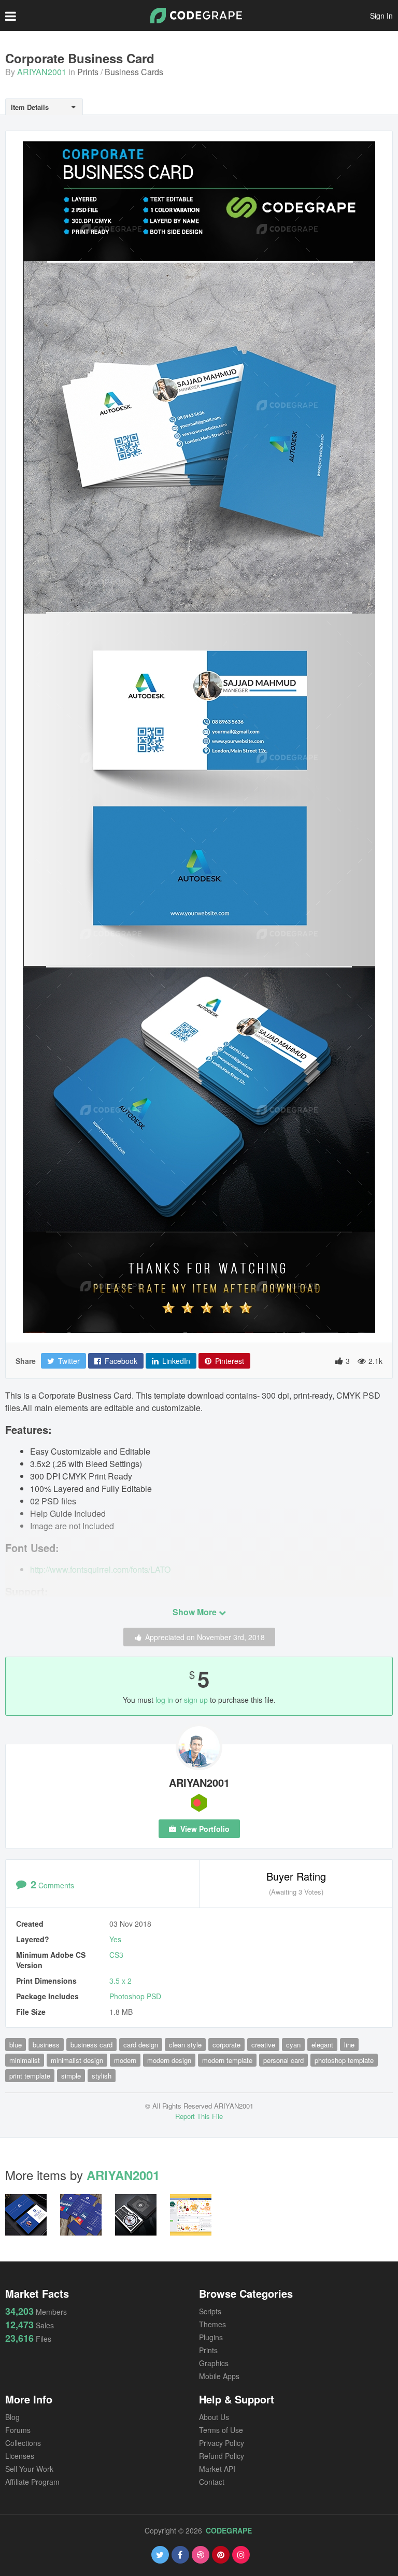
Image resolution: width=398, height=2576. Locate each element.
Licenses (20, 2456)
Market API (217, 2469)
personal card (283, 2060)
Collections (23, 2443)
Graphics (214, 2363)
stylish (102, 2076)
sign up (196, 1700)
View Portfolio (204, 1829)
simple (71, 2076)
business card (91, 2045)
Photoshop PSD (135, 1996)
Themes (212, 2324)
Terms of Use (221, 2430)
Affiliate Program (32, 2482)
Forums (18, 2430)
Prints (88, 72)
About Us (214, 2417)
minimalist (25, 2060)
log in (164, 1700)
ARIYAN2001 (42, 72)
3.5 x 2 (120, 1981)
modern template (227, 2060)
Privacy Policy (222, 2443)
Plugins (211, 2337)
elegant (322, 2045)
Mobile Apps (219, 2376)
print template (30, 2076)
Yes (115, 1939)
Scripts (210, 2311)
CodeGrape (229, 2530)
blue (16, 2045)
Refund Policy (222, 2456)
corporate (226, 2045)
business (46, 2045)
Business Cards (134, 72)
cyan (293, 2045)
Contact (212, 2482)
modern (125, 2060)
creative (263, 2045)
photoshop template (344, 2060)
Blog (12, 2417)
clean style (185, 2045)
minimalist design (77, 2060)
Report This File (199, 2116)
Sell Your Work (29, 2469)
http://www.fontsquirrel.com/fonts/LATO (100, 1569)
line (349, 2045)
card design (141, 2045)
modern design (169, 2060)
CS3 (116, 1955)
